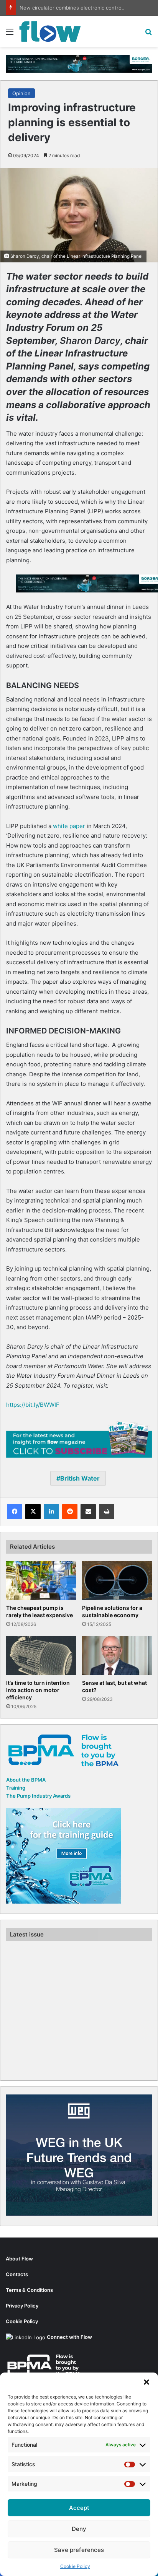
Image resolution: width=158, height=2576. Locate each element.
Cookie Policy (75, 2566)
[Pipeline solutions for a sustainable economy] (117, 1581)
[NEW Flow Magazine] (50, 31)
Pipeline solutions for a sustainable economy (112, 1611)
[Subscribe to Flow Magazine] (79, 1439)
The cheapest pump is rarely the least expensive (39, 1611)
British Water (80, 1478)
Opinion (21, 93)
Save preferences (79, 2550)
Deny (79, 2529)
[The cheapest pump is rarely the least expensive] (41, 1581)
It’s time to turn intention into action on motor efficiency (38, 1690)
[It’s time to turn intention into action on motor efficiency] (41, 1656)
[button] (146, 2382)
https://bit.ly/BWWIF (33, 1405)
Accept (79, 2508)
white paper (69, 826)
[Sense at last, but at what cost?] (117, 1656)
